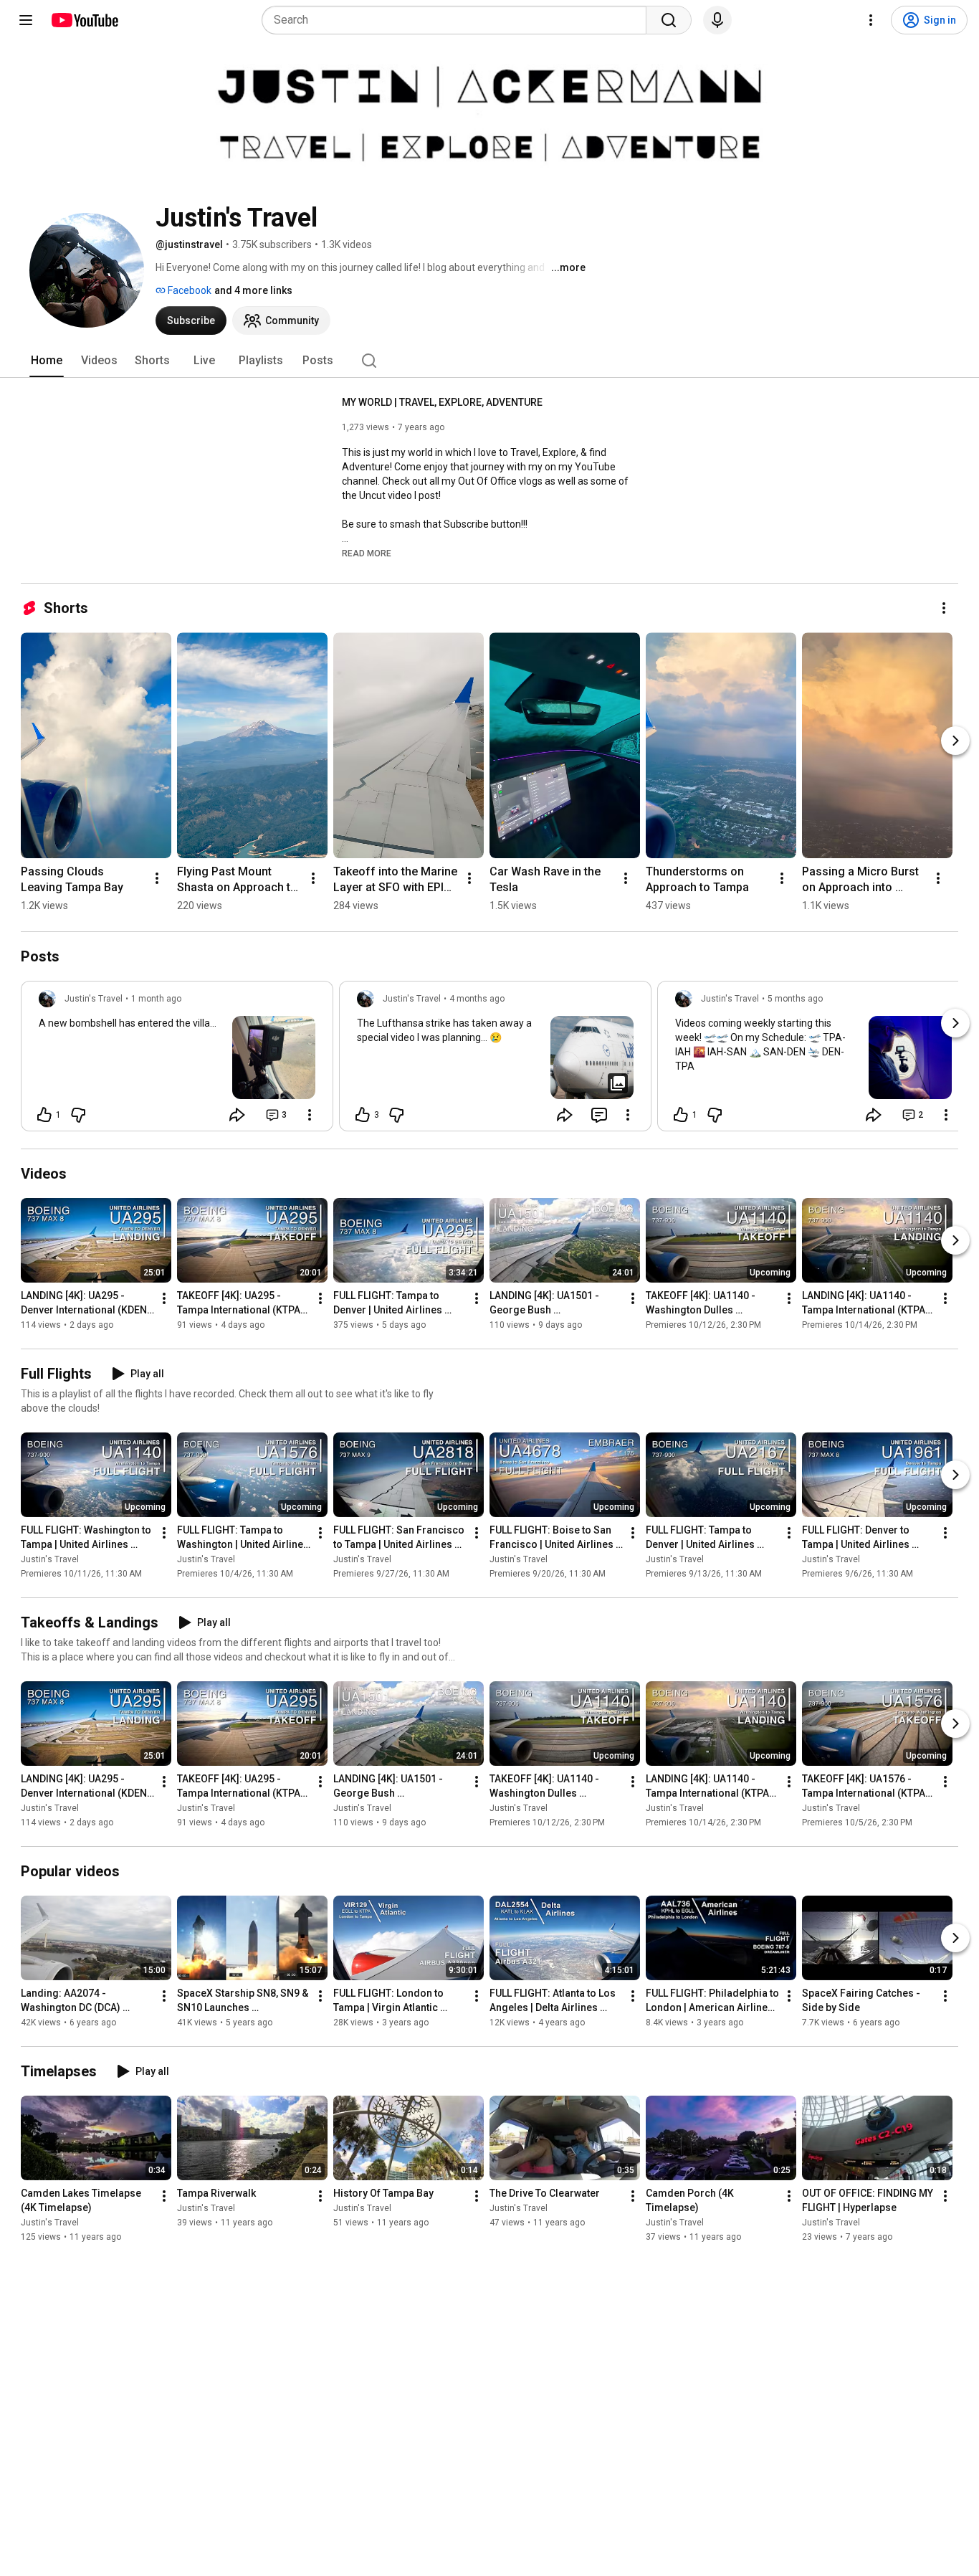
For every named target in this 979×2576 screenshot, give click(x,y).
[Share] (237, 1115)
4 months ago (477, 999)
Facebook (188, 290)
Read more (367, 553)
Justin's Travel (50, 1559)
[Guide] (26, 20)
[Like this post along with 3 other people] (363, 1115)
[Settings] (871, 20)
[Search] (669, 20)
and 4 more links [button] (253, 290)
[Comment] (599, 1115)
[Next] (955, 741)
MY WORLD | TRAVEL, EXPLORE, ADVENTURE (442, 402)
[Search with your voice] (717, 20)
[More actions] (944, 608)
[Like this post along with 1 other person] (44, 1115)
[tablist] (489, 361)
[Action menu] (310, 1115)
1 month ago (156, 999)
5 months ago (795, 999)
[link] (177, 1060)
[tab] (47, 361)
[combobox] (458, 20)
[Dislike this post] (78, 1115)
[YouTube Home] (84, 20)
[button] (367, 553)
